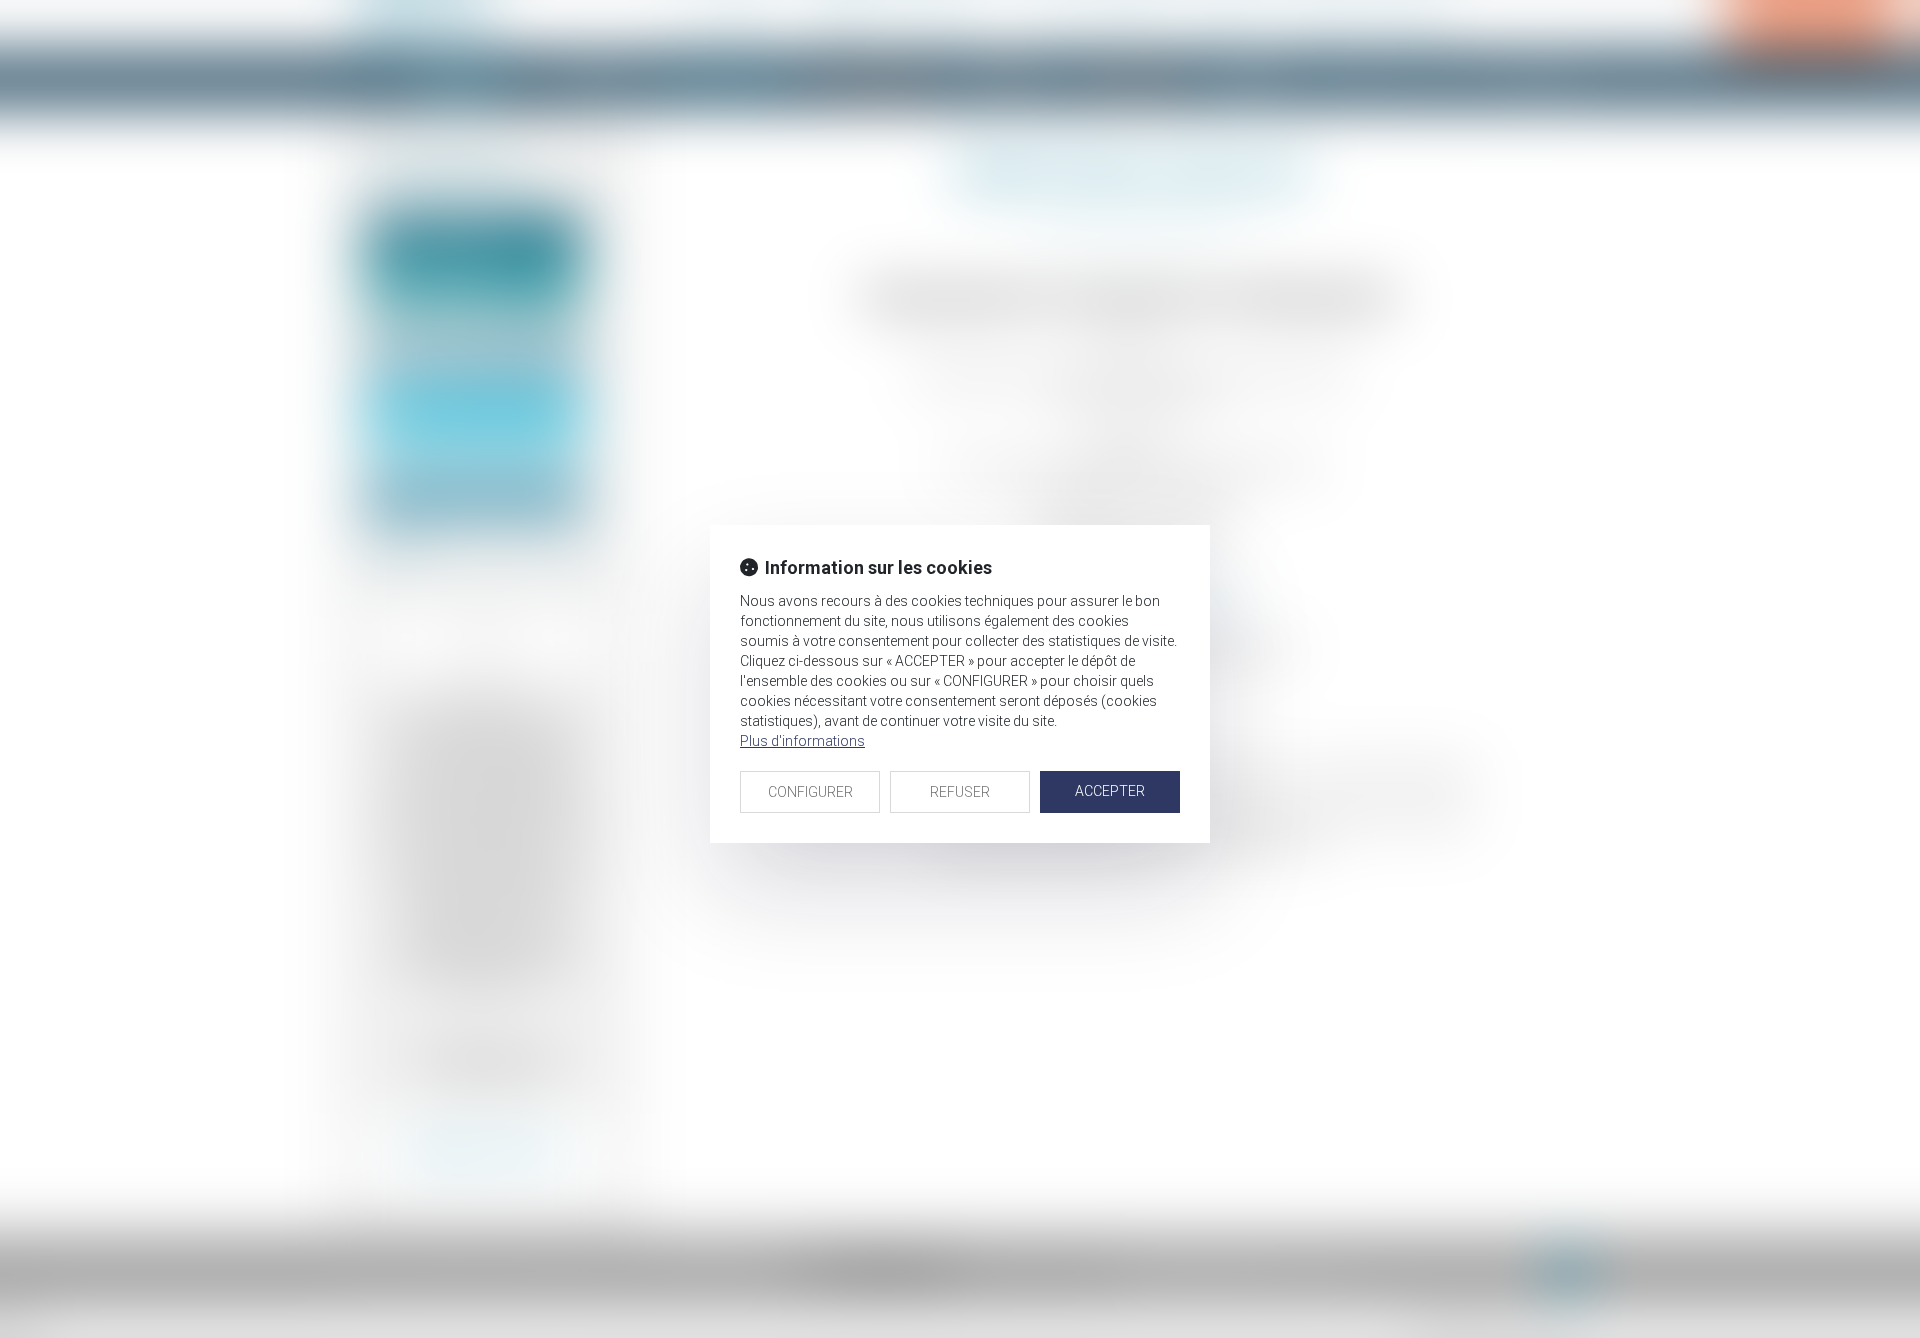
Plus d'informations (802, 741)
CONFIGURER (810, 792)
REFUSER (960, 792)
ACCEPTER (1110, 791)
